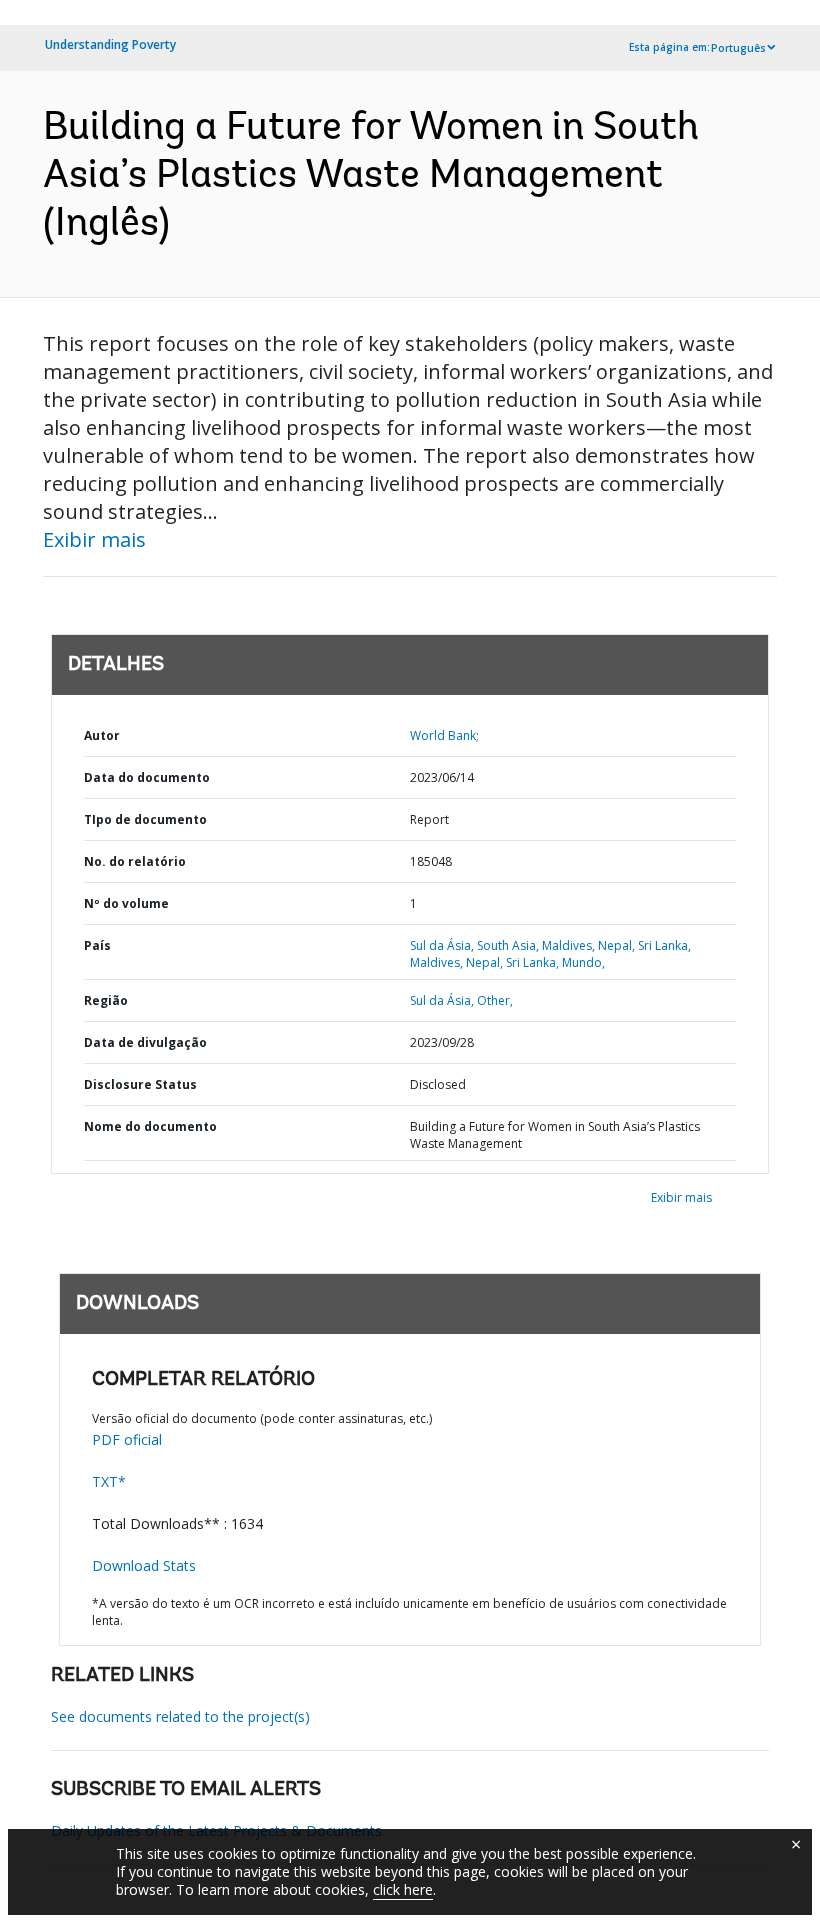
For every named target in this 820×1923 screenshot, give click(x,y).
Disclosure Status (140, 1084)
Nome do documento (150, 1126)
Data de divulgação (145, 1042)
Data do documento (147, 777)
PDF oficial (127, 1439)
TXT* (109, 1481)
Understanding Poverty (110, 44)
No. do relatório (135, 861)
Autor (102, 735)
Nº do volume (126, 903)
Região (106, 1000)
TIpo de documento (145, 819)
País (97, 945)
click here (403, 1889)
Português (738, 48)
